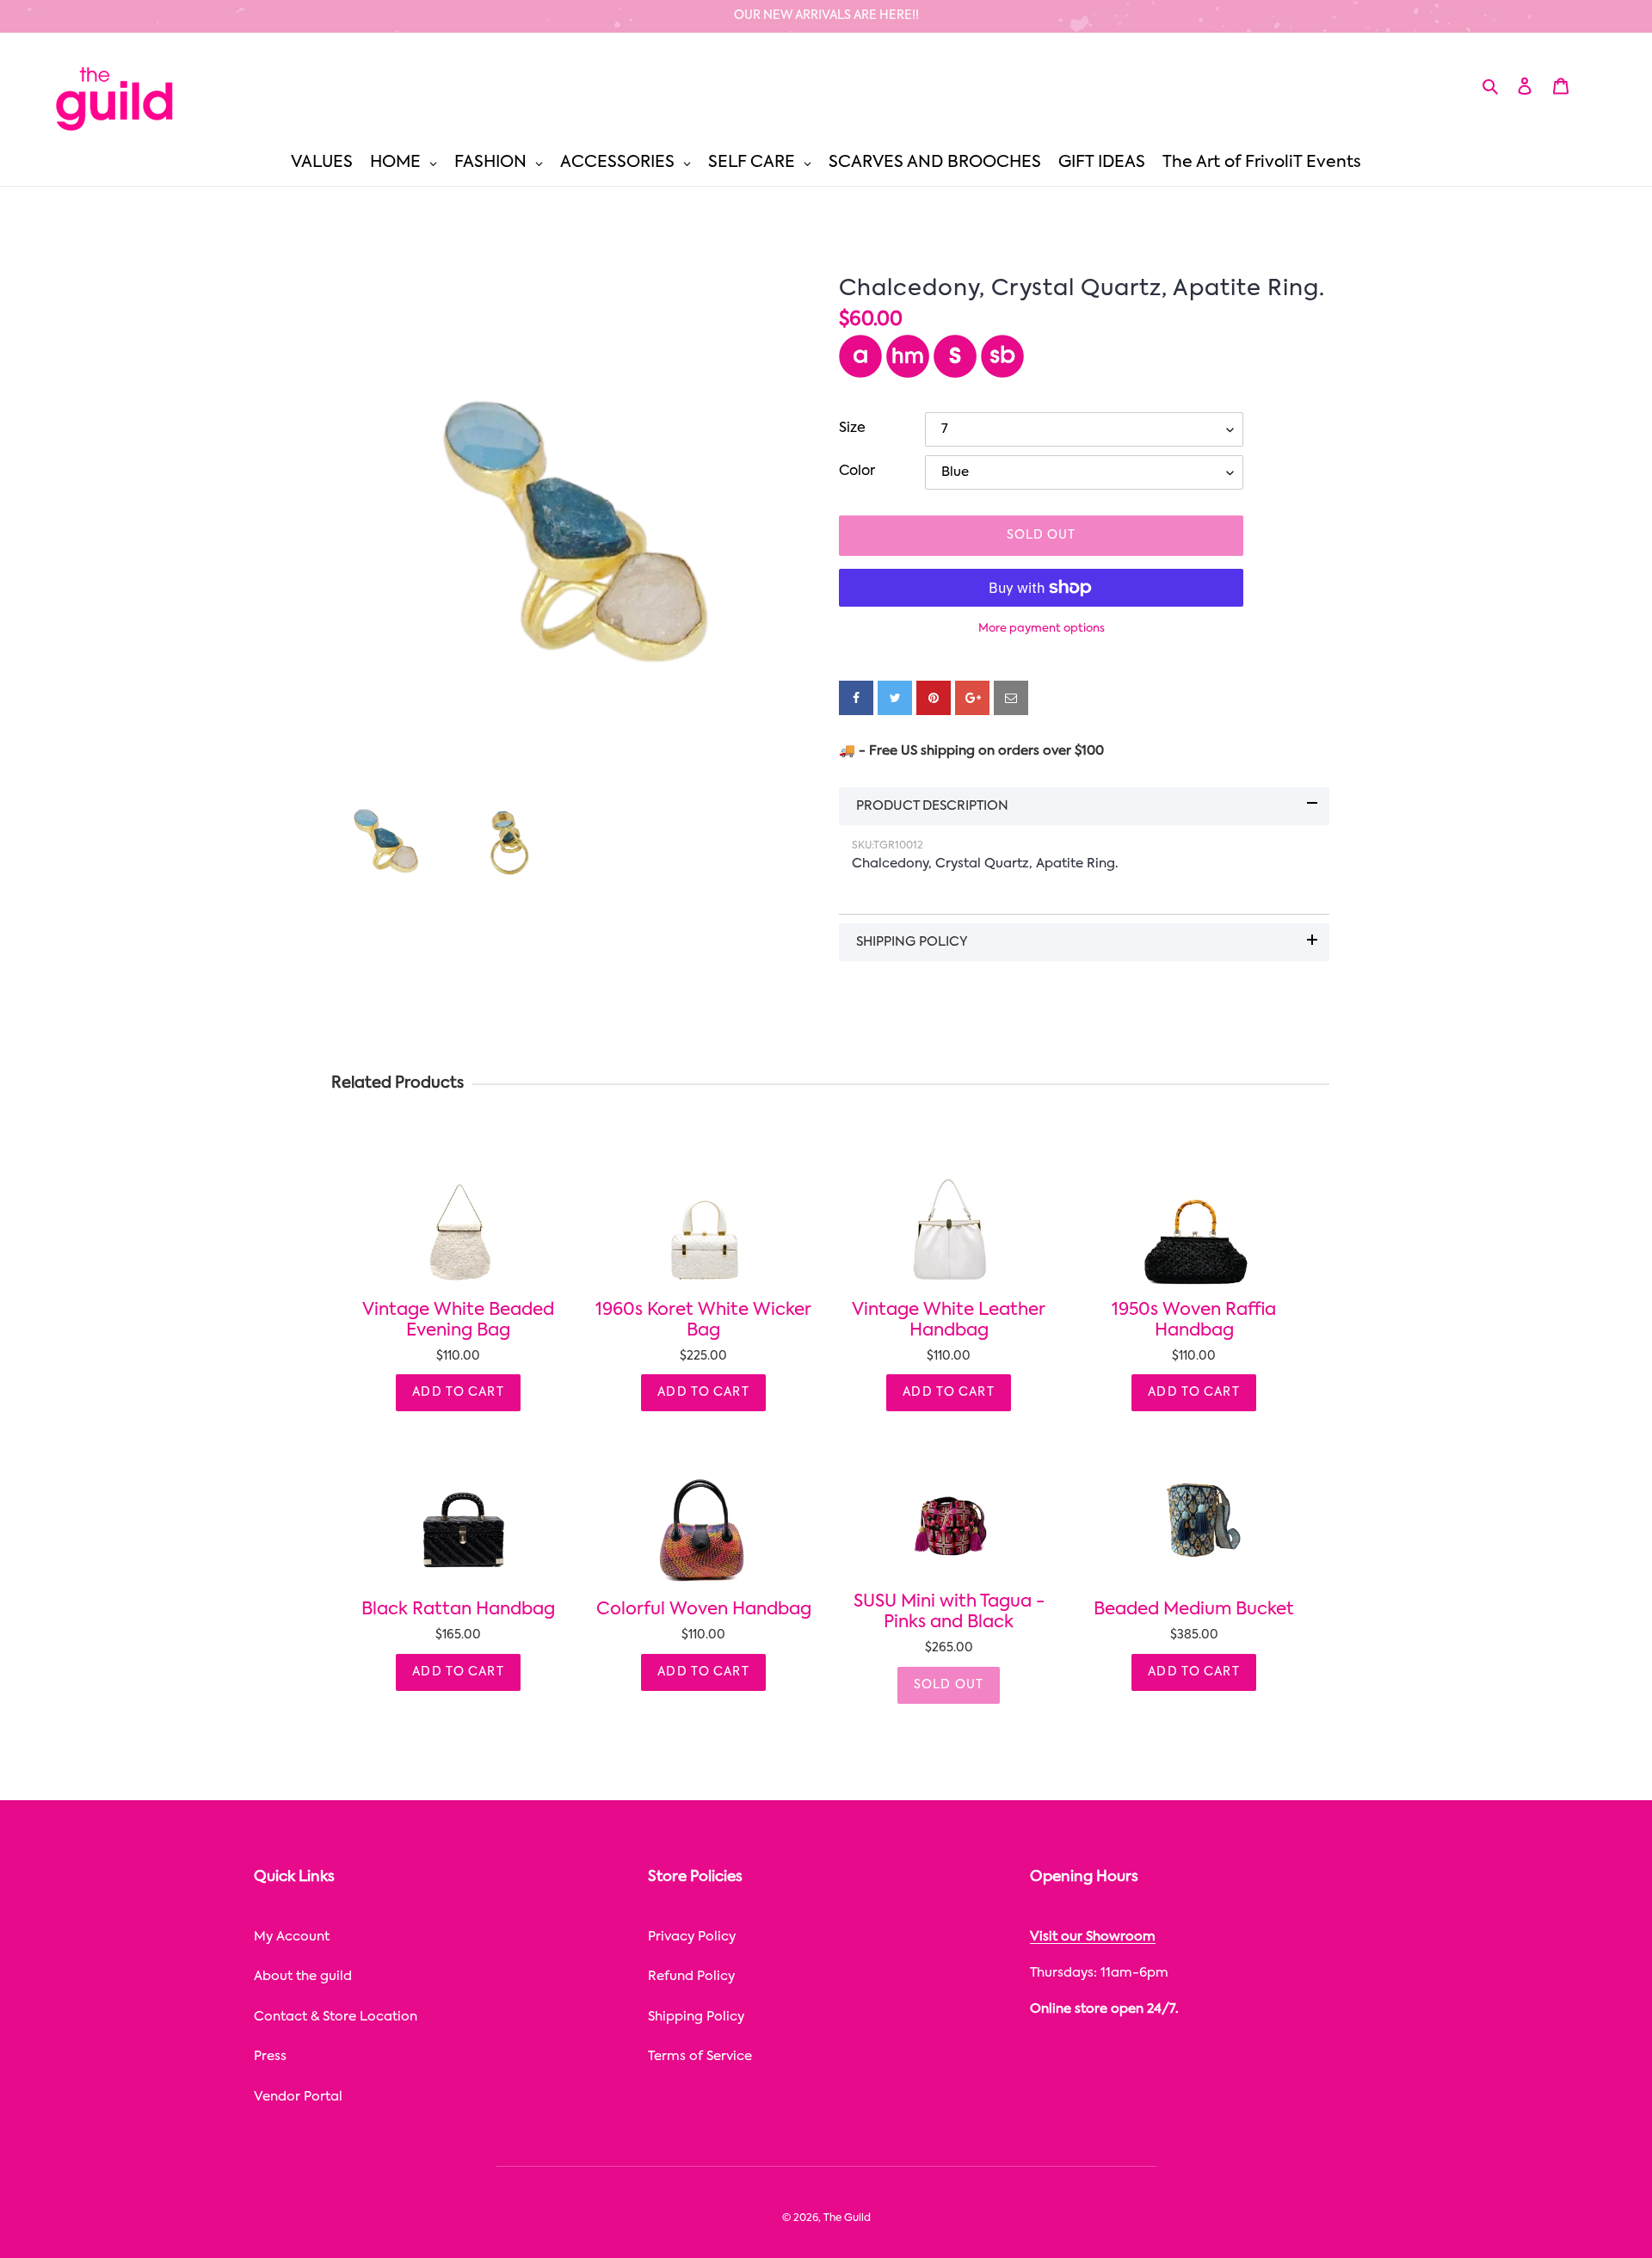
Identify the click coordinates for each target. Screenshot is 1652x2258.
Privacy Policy (692, 1937)
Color (857, 472)
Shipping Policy (696, 2017)
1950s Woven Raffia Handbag (1194, 1321)
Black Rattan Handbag (458, 1610)
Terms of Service (700, 2056)
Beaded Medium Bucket (1194, 1610)
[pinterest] (934, 698)
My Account (292, 1937)
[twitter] (895, 698)
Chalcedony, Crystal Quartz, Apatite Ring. (1082, 289)
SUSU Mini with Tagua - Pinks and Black (949, 1613)
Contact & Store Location (336, 2017)
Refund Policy (691, 1976)
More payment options (1042, 629)
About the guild (303, 1976)
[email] (1011, 698)
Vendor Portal (298, 2097)
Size (852, 429)
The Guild (847, 2218)
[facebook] (856, 698)
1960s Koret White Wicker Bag (703, 1321)
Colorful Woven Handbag (704, 1610)
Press (270, 2056)
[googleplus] (972, 698)
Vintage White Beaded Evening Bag (458, 1321)
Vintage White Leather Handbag (949, 1321)
